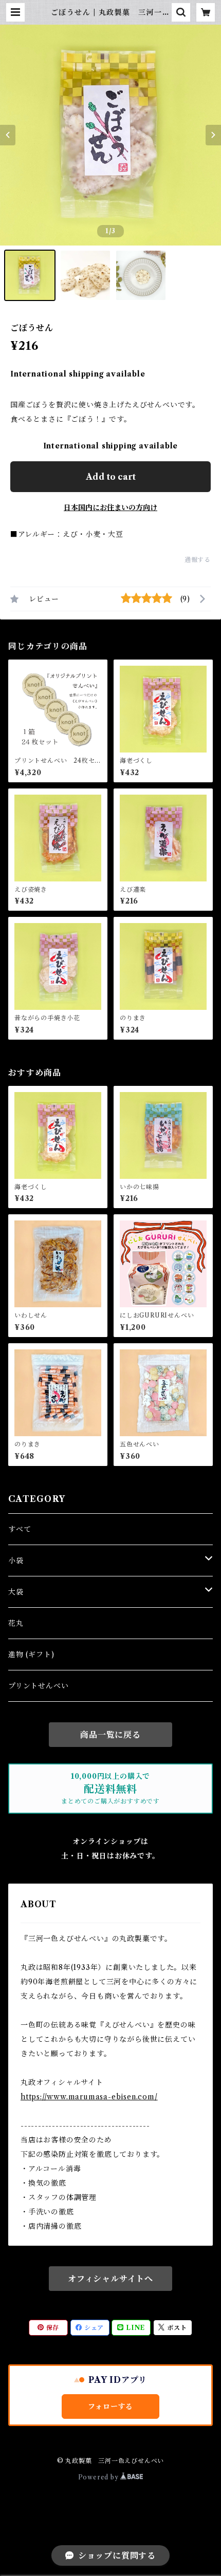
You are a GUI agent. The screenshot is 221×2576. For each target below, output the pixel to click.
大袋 (16, 1592)
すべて (20, 1529)
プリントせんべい (38, 1686)
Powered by (99, 2477)
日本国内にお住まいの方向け (110, 507)
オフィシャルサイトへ (110, 2279)
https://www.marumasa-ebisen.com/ (89, 2097)
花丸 (16, 1623)
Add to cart (111, 477)
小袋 (16, 1560)
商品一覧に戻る (110, 1735)
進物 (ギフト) (31, 1654)
